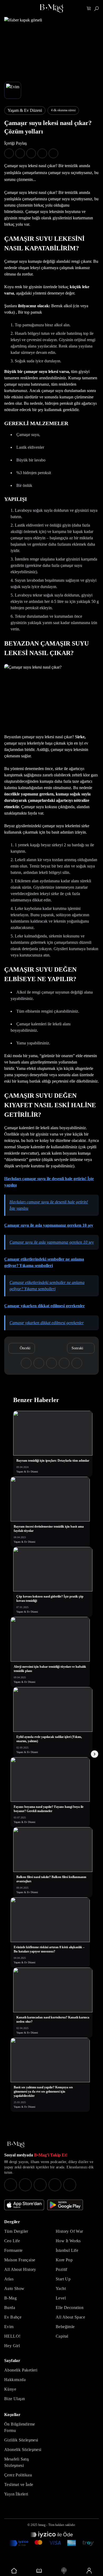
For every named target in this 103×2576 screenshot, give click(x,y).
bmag (42, 2525)
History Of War (69, 2231)
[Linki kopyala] (53, 153)
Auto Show (14, 2288)
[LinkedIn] (55, 2185)
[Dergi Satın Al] (39, 2571)
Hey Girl (12, 2346)
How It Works (68, 2241)
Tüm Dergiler (16, 2231)
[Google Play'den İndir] (65, 2205)
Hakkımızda (15, 2380)
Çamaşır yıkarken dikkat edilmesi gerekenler (45, 1306)
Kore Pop (64, 2260)
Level (61, 2298)
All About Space (70, 2317)
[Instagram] (11, 2185)
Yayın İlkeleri (16, 2494)
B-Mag (10, 2298)
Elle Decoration (70, 2308)
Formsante (13, 2250)
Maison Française (20, 2260)
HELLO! (12, 2336)
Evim (9, 2327)
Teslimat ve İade (19, 2484)
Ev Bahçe (13, 2317)
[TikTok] (70, 2185)
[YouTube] (25, 2185)
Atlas (9, 2279)
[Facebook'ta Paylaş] (9, 153)
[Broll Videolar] (64, 2571)
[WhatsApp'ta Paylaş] (31, 153)
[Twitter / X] (40, 2185)
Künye (10, 2389)
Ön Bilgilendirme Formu (20, 2427)
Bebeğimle (65, 2327)
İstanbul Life (67, 2250)
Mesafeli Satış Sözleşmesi (17, 2462)
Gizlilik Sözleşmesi (21, 2440)
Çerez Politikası (18, 2475)
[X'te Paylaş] (20, 153)
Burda (10, 2308)
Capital (62, 2336)
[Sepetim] (89, 9)
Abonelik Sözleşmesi (23, 2450)
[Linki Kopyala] (77, 1363)
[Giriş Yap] (89, 2571)
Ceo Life (12, 2241)
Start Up (63, 2279)
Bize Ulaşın (15, 2399)
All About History (20, 2269)
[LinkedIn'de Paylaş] (42, 153)
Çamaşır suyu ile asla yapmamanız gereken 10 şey (49, 1225)
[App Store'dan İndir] (24, 2205)
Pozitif (62, 2269)
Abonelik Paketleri (21, 2370)
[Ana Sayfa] (16, 2145)
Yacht (61, 2288)
